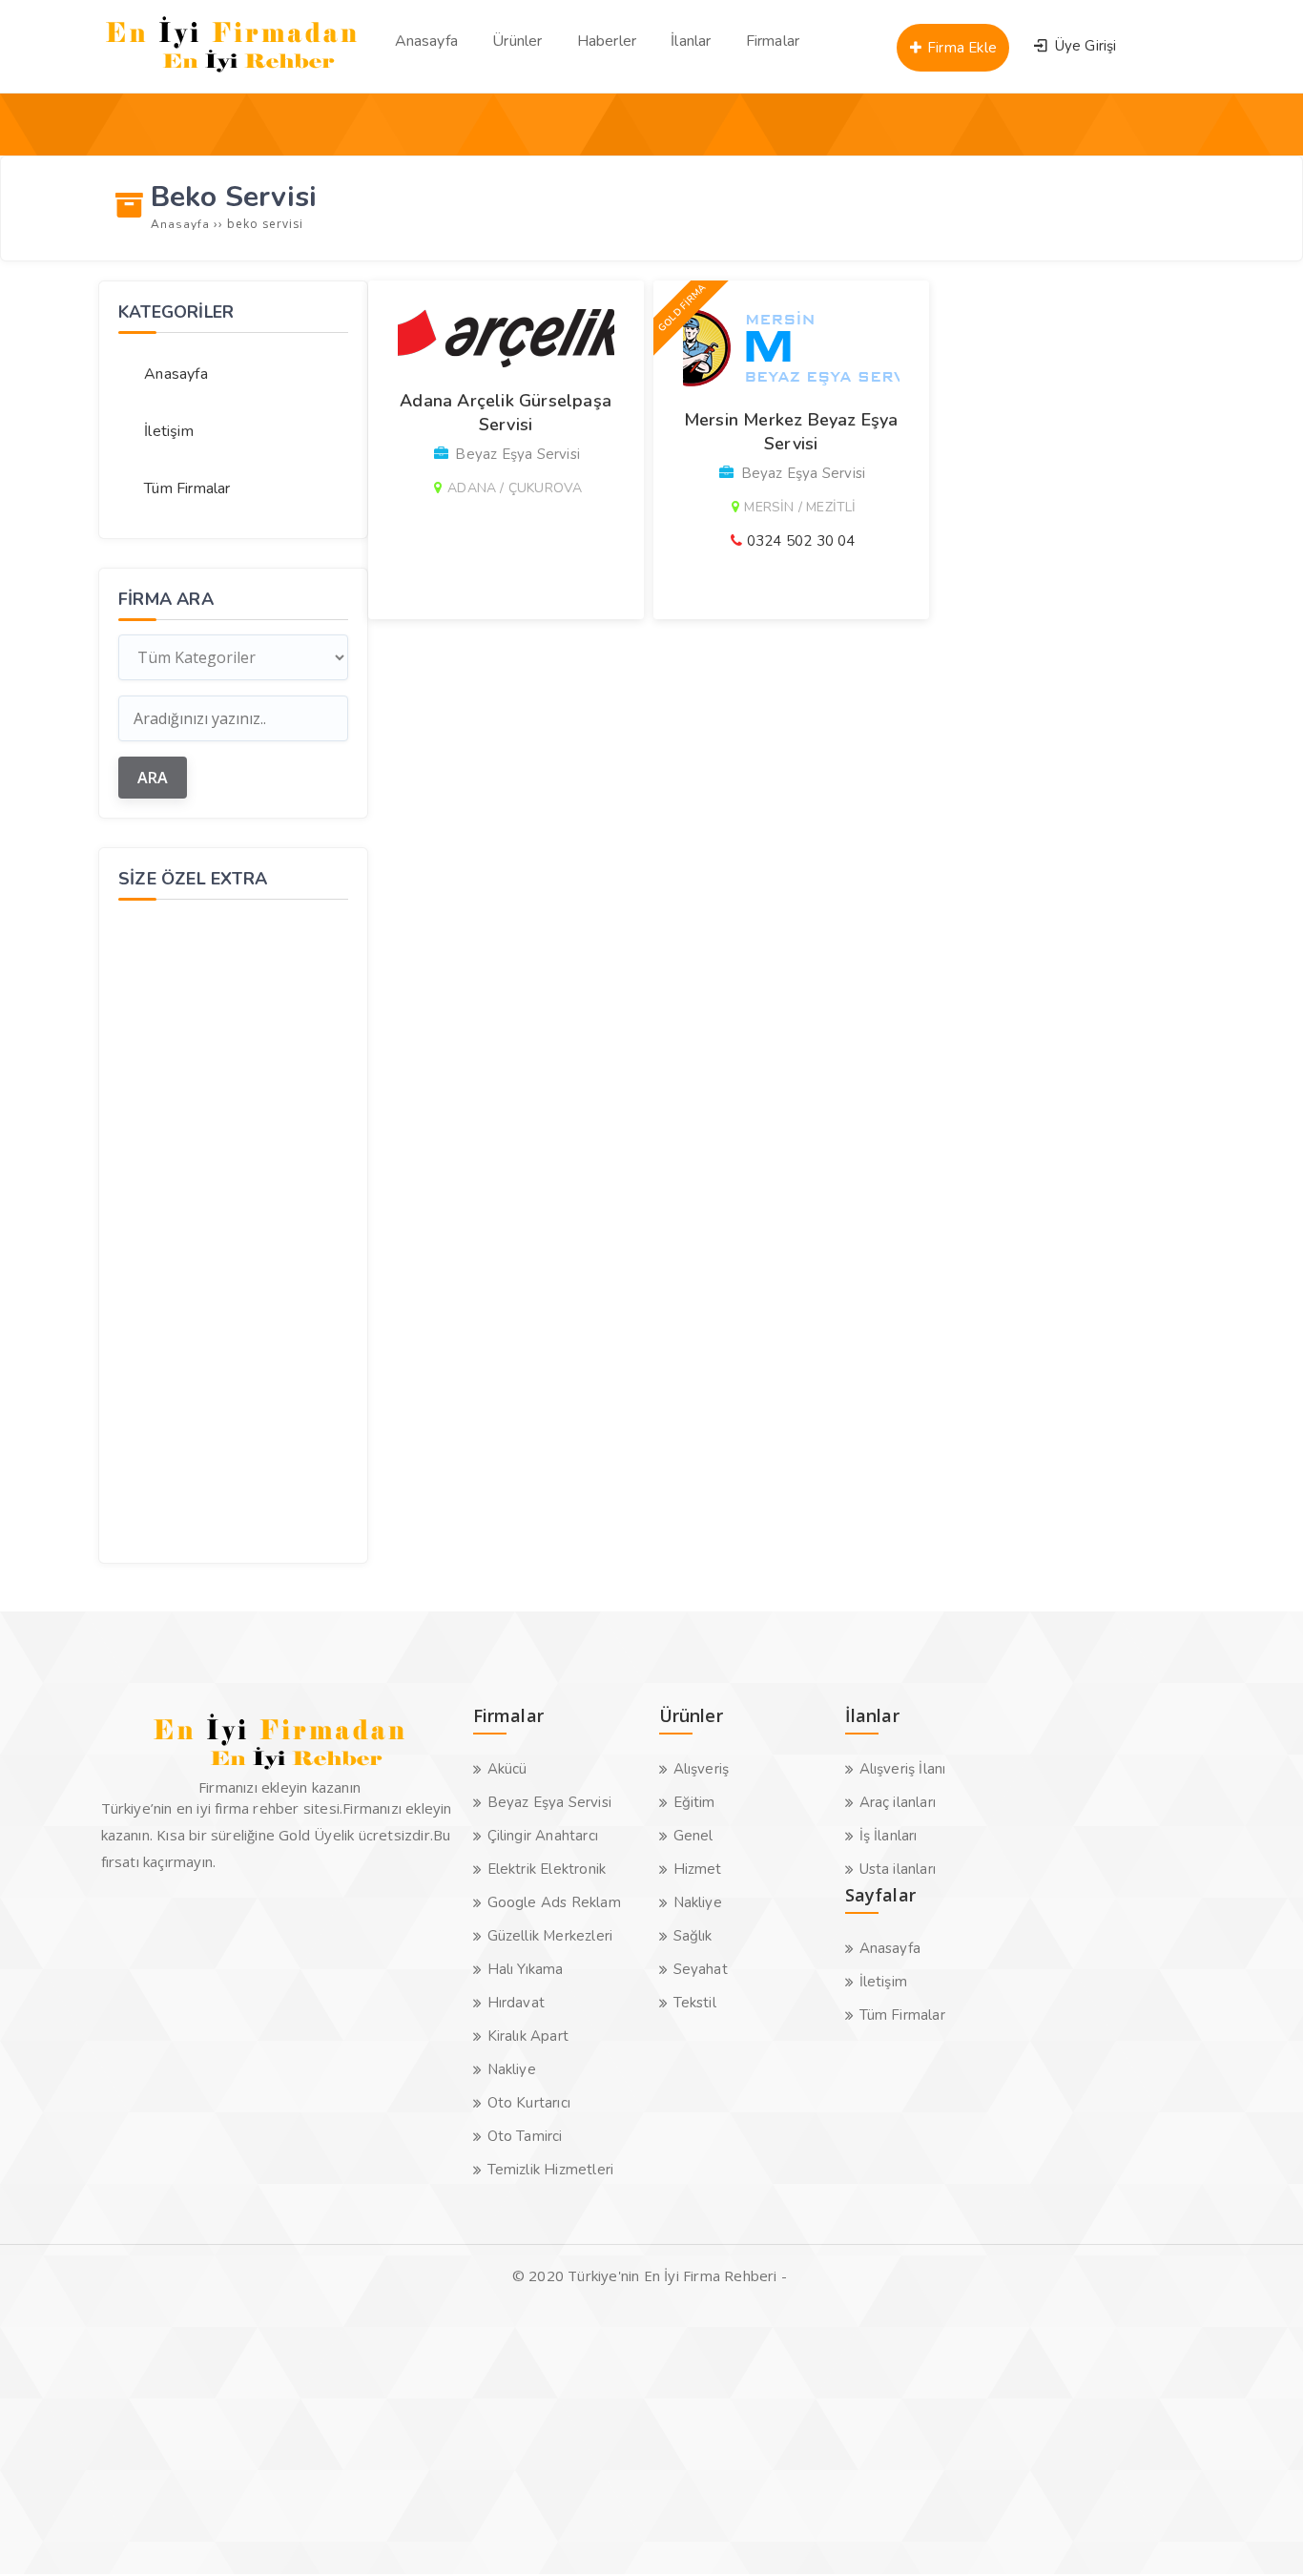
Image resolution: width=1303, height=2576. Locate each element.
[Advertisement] (233, 1229)
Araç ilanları (898, 1802)
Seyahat (701, 1969)
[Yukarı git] (1260, 2533)
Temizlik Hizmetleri (551, 2170)
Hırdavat (517, 2003)
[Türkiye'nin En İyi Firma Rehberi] (232, 76)
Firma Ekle (960, 48)
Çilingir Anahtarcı (543, 1836)
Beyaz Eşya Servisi (550, 1802)
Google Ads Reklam (554, 1902)
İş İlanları (889, 1836)
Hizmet (698, 1869)
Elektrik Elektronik (547, 1869)
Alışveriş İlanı (903, 1769)
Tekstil (695, 2003)
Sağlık (693, 1936)
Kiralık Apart (528, 2036)
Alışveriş (702, 1769)
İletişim (169, 431)
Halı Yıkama (526, 1969)
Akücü (507, 1769)
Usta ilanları (898, 1869)
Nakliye (512, 2069)
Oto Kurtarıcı (529, 2103)
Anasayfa (176, 374)
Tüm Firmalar (187, 488)
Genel (693, 1836)
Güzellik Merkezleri (550, 1936)
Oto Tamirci (525, 2136)
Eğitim (694, 1802)
